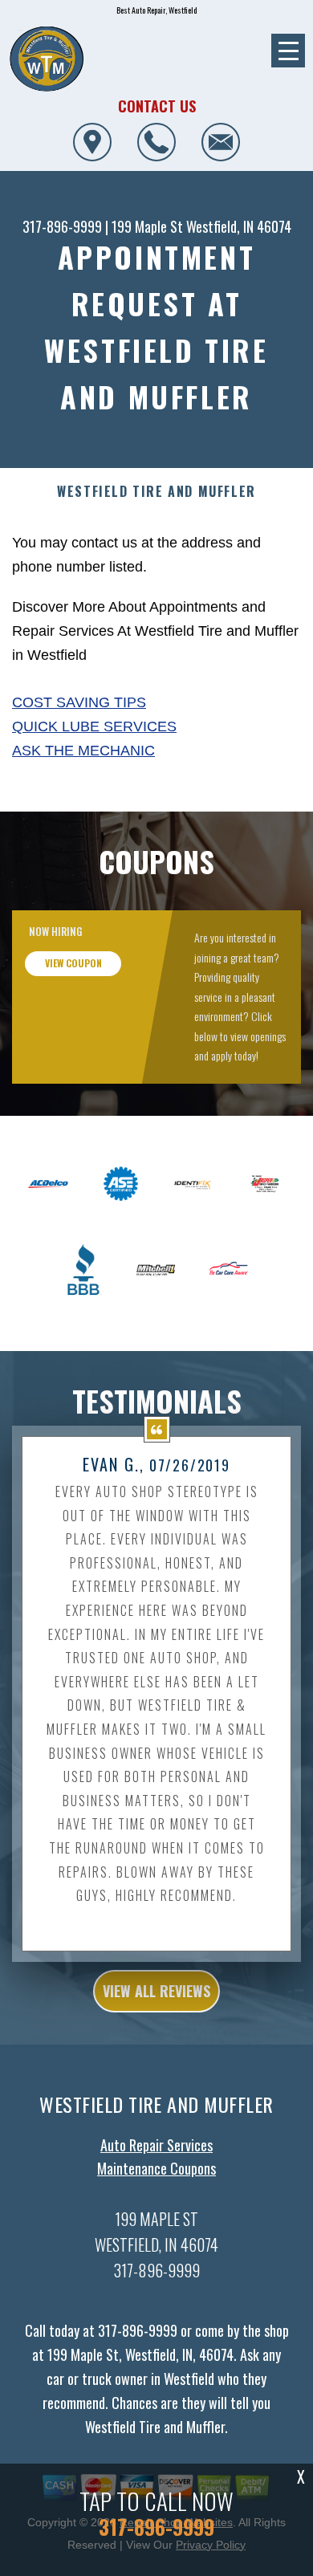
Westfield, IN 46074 (239, 226)
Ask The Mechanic (83, 751)
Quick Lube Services (94, 726)
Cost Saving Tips (79, 702)
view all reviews (156, 1991)
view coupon (73, 963)
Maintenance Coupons (156, 2168)
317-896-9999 (62, 226)
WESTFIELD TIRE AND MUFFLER (156, 492)
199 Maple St (147, 226)
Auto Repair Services (156, 2145)
